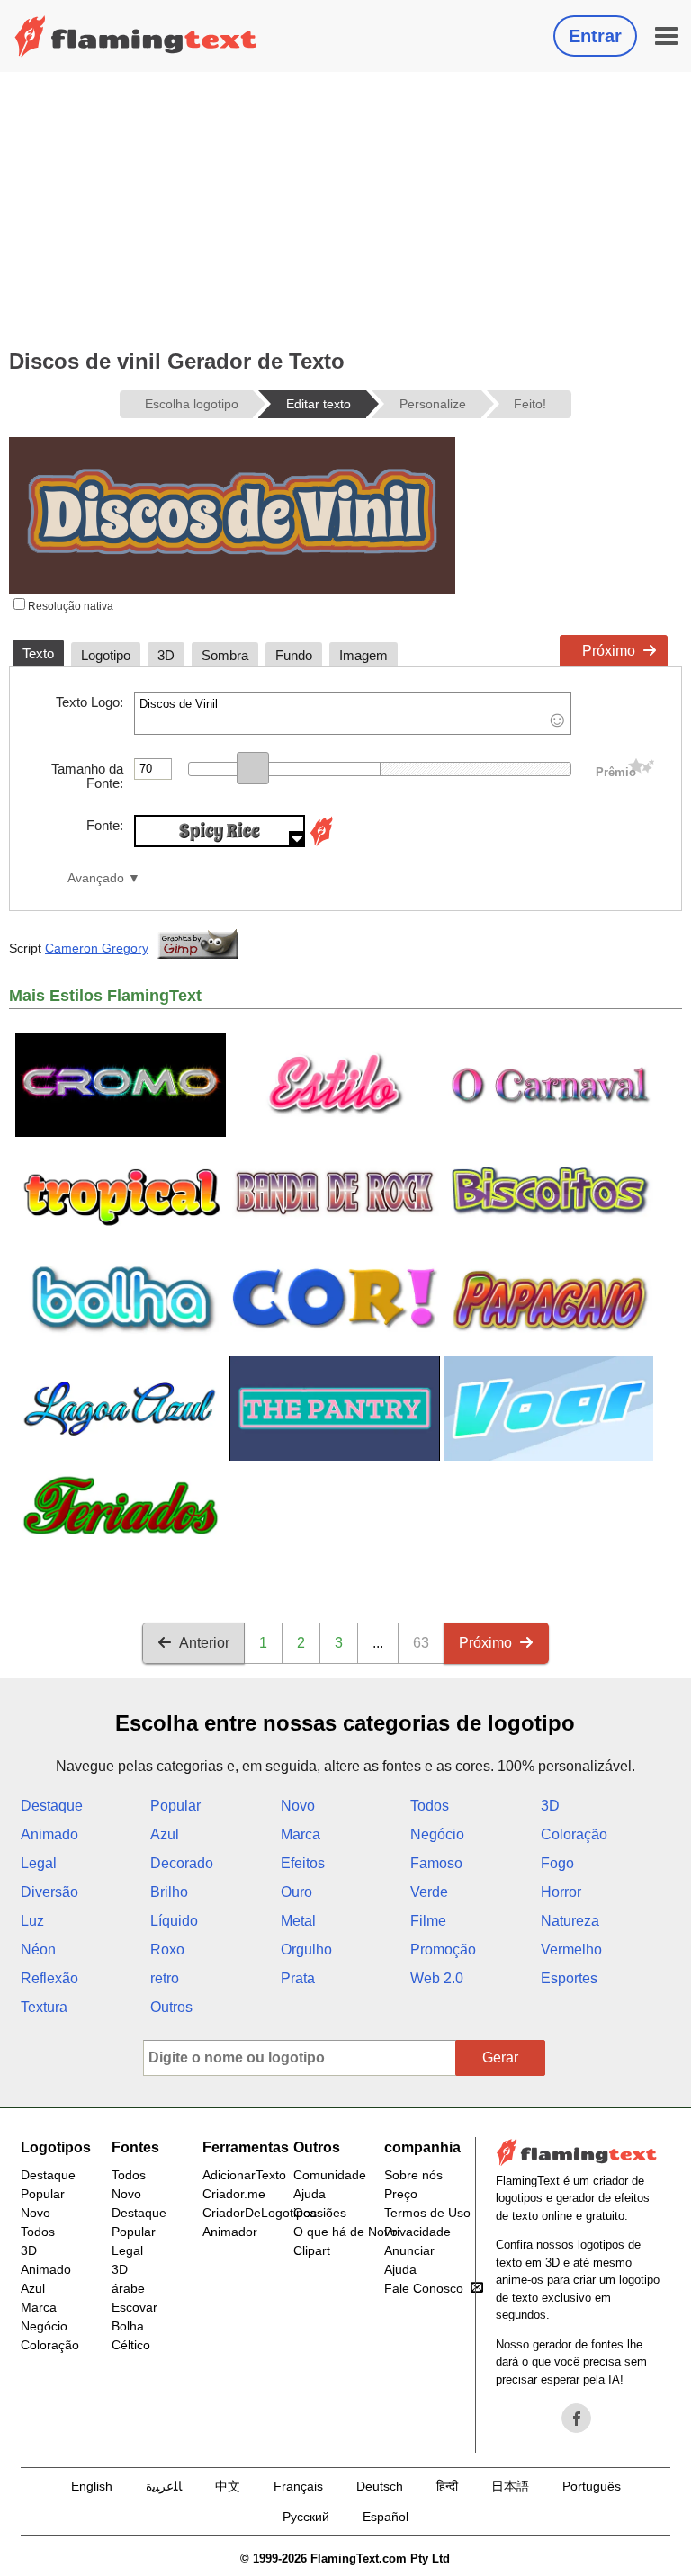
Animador (230, 2232)
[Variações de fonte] (321, 842)
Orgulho (306, 1950)
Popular (175, 1806)
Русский (306, 2517)
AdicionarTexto (244, 2175)
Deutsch (380, 2486)
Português (592, 2486)
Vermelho (571, 1950)
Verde (429, 1892)
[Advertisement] (345, 207)
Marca (301, 1834)
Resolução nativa (69, 606)
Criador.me (234, 2194)
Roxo (167, 1950)
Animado (49, 1834)
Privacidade (417, 2232)
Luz (32, 1921)
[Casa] (136, 36)
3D (550, 1806)
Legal (39, 1863)
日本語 (510, 2486)
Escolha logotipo (192, 404)
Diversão (49, 1892)
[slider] (253, 768)
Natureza (570, 1921)
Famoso (436, 1863)
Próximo (609, 651)
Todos (430, 1806)
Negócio (437, 1834)
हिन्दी (447, 2486)
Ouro (296, 1892)
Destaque (52, 1806)
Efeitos (303, 1863)
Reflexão (49, 1978)
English (92, 2486)
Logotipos (56, 2147)
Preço (401, 2194)
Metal (298, 1921)
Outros (171, 2007)
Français (298, 2486)
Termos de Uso (427, 2213)
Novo (298, 1806)
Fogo (557, 1863)
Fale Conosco (424, 2288)
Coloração (574, 1834)
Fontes (135, 2147)
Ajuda (310, 2194)
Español (386, 2517)
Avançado (96, 878)
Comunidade (330, 2175)
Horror (561, 1892)
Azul (165, 1834)
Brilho (169, 1892)
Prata (298, 1978)
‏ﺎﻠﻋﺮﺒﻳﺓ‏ (164, 2486)
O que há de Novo (345, 2232)
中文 (228, 2486)
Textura (44, 2007)
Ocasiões (320, 2213)
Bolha (128, 2326)
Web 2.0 (437, 1978)
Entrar (595, 36)
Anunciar (409, 2250)
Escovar (135, 2307)
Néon (38, 1950)
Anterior (204, 1643)
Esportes (569, 1978)
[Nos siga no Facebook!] (577, 2419)
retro (165, 1978)
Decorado (182, 1863)
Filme (428, 1921)
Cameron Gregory (97, 948)
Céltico (131, 2345)
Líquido (174, 1921)
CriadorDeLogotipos (260, 2213)
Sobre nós (413, 2175)
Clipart (312, 2250)
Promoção (443, 1950)
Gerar (500, 2057)
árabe (128, 2288)
